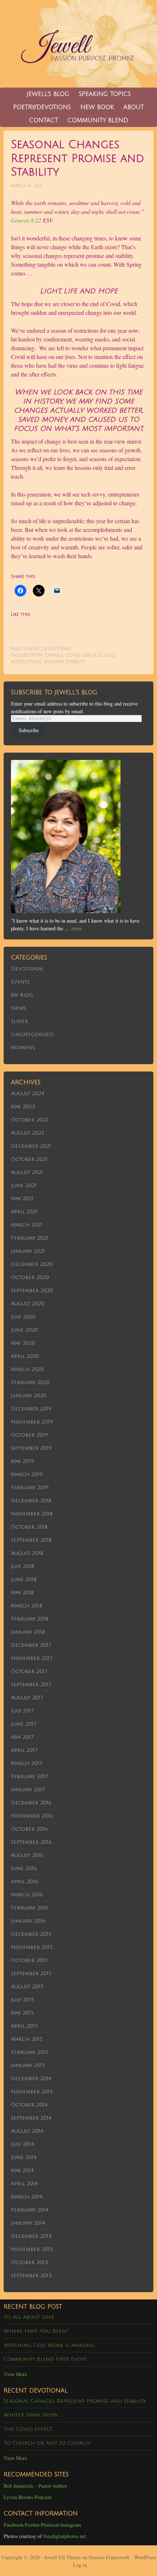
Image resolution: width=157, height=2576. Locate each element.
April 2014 (24, 2184)
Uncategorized (32, 1034)
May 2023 (23, 1107)
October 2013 (29, 2262)
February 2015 (30, 2052)
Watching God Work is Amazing (49, 2345)
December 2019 (31, 1409)
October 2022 (30, 1120)
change (54, 655)
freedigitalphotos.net (65, 2536)
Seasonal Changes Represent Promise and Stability (75, 2401)
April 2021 (24, 1212)
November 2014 (32, 2092)
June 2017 (24, 1724)
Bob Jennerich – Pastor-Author (35, 2486)
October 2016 (29, 1829)
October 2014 (29, 2105)
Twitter (32, 2525)
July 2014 (22, 2144)
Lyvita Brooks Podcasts (28, 2497)
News (18, 1008)
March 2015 (27, 2039)
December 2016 (31, 1803)
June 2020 (24, 1330)
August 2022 (28, 1133)
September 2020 (32, 1291)
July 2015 (22, 2000)
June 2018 (24, 1579)
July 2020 (23, 1317)
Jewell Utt (78, 44)
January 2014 (28, 2223)
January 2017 (28, 1790)
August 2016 (27, 1855)
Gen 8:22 (92, 655)
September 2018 (31, 1540)
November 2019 (32, 1422)
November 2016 (32, 1816)
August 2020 (28, 1304)
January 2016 (28, 1921)
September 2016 (31, 1842)
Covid (73, 655)
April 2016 (24, 1882)
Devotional (56, 649)
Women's (23, 1048)
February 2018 (30, 1619)
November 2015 (32, 1947)
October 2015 (29, 1960)
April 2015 (24, 2026)
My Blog (22, 995)
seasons (54, 662)
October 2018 (29, 1527)
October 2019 (29, 1435)
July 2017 (22, 1711)
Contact (44, 120)
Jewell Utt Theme (62, 2557)
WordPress (145, 2557)
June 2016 (24, 1868)
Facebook (13, 2525)
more (76, 928)
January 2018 (28, 1632)
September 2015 (31, 1973)
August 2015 (27, 1987)
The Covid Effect (28, 2429)
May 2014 (22, 2171)
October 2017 (29, 1671)
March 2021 (27, 1225)
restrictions (26, 662)
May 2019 (22, 1461)
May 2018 (22, 1593)
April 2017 (24, 1750)
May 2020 (23, 1343)
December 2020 (32, 1264)
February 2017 (29, 1776)
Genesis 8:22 (26, 220)
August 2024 (28, 1094)
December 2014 (31, 2079)
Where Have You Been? (36, 2331)
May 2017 (22, 1737)
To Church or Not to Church (47, 2443)
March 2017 (26, 1763)
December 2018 (31, 1501)
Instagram (71, 2525)
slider (20, 1021)
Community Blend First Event (45, 2359)
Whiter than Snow (31, 2415)
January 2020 (29, 1396)
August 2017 (27, 1698)
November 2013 (32, 2249)
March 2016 (27, 1895)
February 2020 (30, 1382)
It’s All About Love (29, 2317)
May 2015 (22, 2013)
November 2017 (32, 1658)
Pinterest (50, 2525)
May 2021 (22, 1199)
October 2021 (29, 1159)
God (110, 655)
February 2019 (30, 1488)
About (134, 107)
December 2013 (31, 2236)
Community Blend (96, 120)
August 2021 (27, 1172)
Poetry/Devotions (42, 107)
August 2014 (27, 2131)
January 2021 (28, 1251)
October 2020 (30, 1277)
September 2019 (31, 1448)
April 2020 (25, 1356)
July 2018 (22, 1566)
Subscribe (29, 730)
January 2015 (28, 2065)
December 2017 (31, 1645)
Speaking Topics (105, 94)
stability (76, 662)
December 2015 (31, 1934)
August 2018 (27, 1553)
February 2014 (30, 2210)
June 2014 (24, 2157)
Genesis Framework (109, 2557)
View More (15, 2374)
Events (20, 982)
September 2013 (31, 2276)
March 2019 (27, 1474)
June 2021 (24, 1185)
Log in (80, 2565)
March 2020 (27, 1369)
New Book (95, 107)
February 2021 (30, 1238)
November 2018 (32, 1514)
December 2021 (31, 1146)
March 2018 (27, 1606)
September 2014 (31, 2118)
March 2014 (27, 2197)
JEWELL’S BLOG (48, 94)
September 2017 (31, 1685)
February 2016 (30, 1908)
